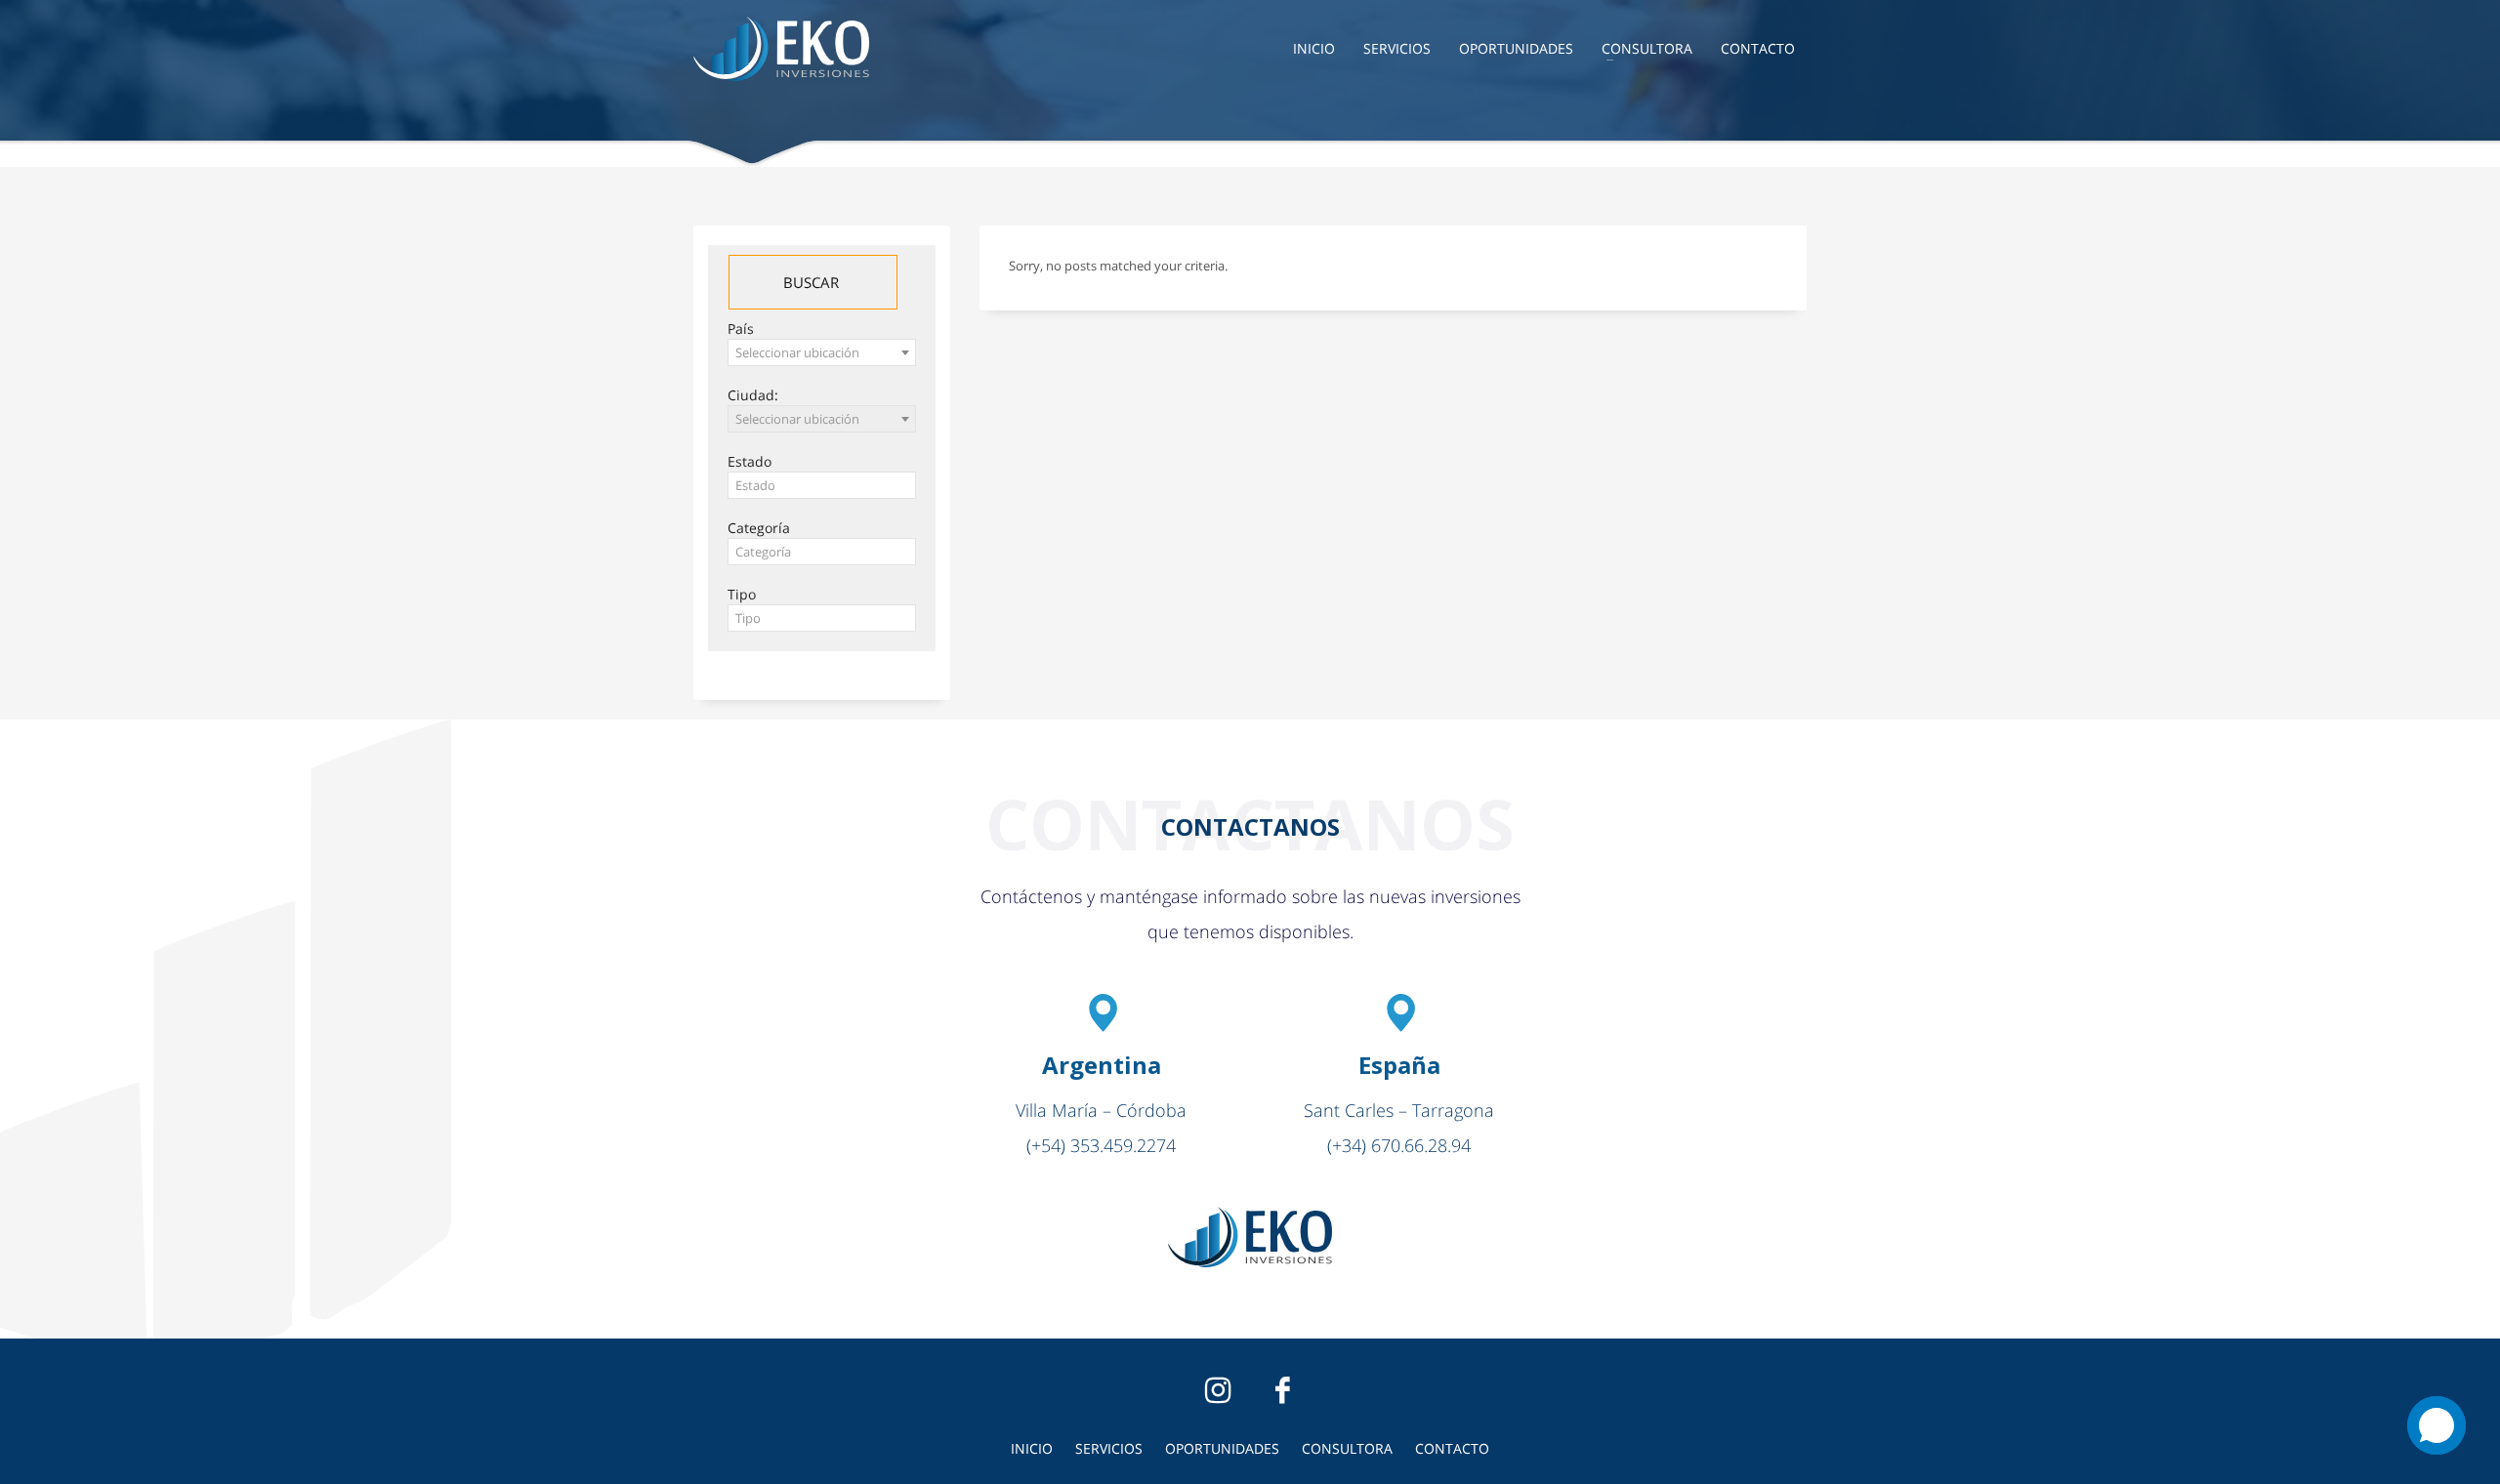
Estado (750, 461)
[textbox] (822, 486)
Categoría (759, 528)
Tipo (742, 594)
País (741, 329)
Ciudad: (753, 395)
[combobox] (822, 352)
